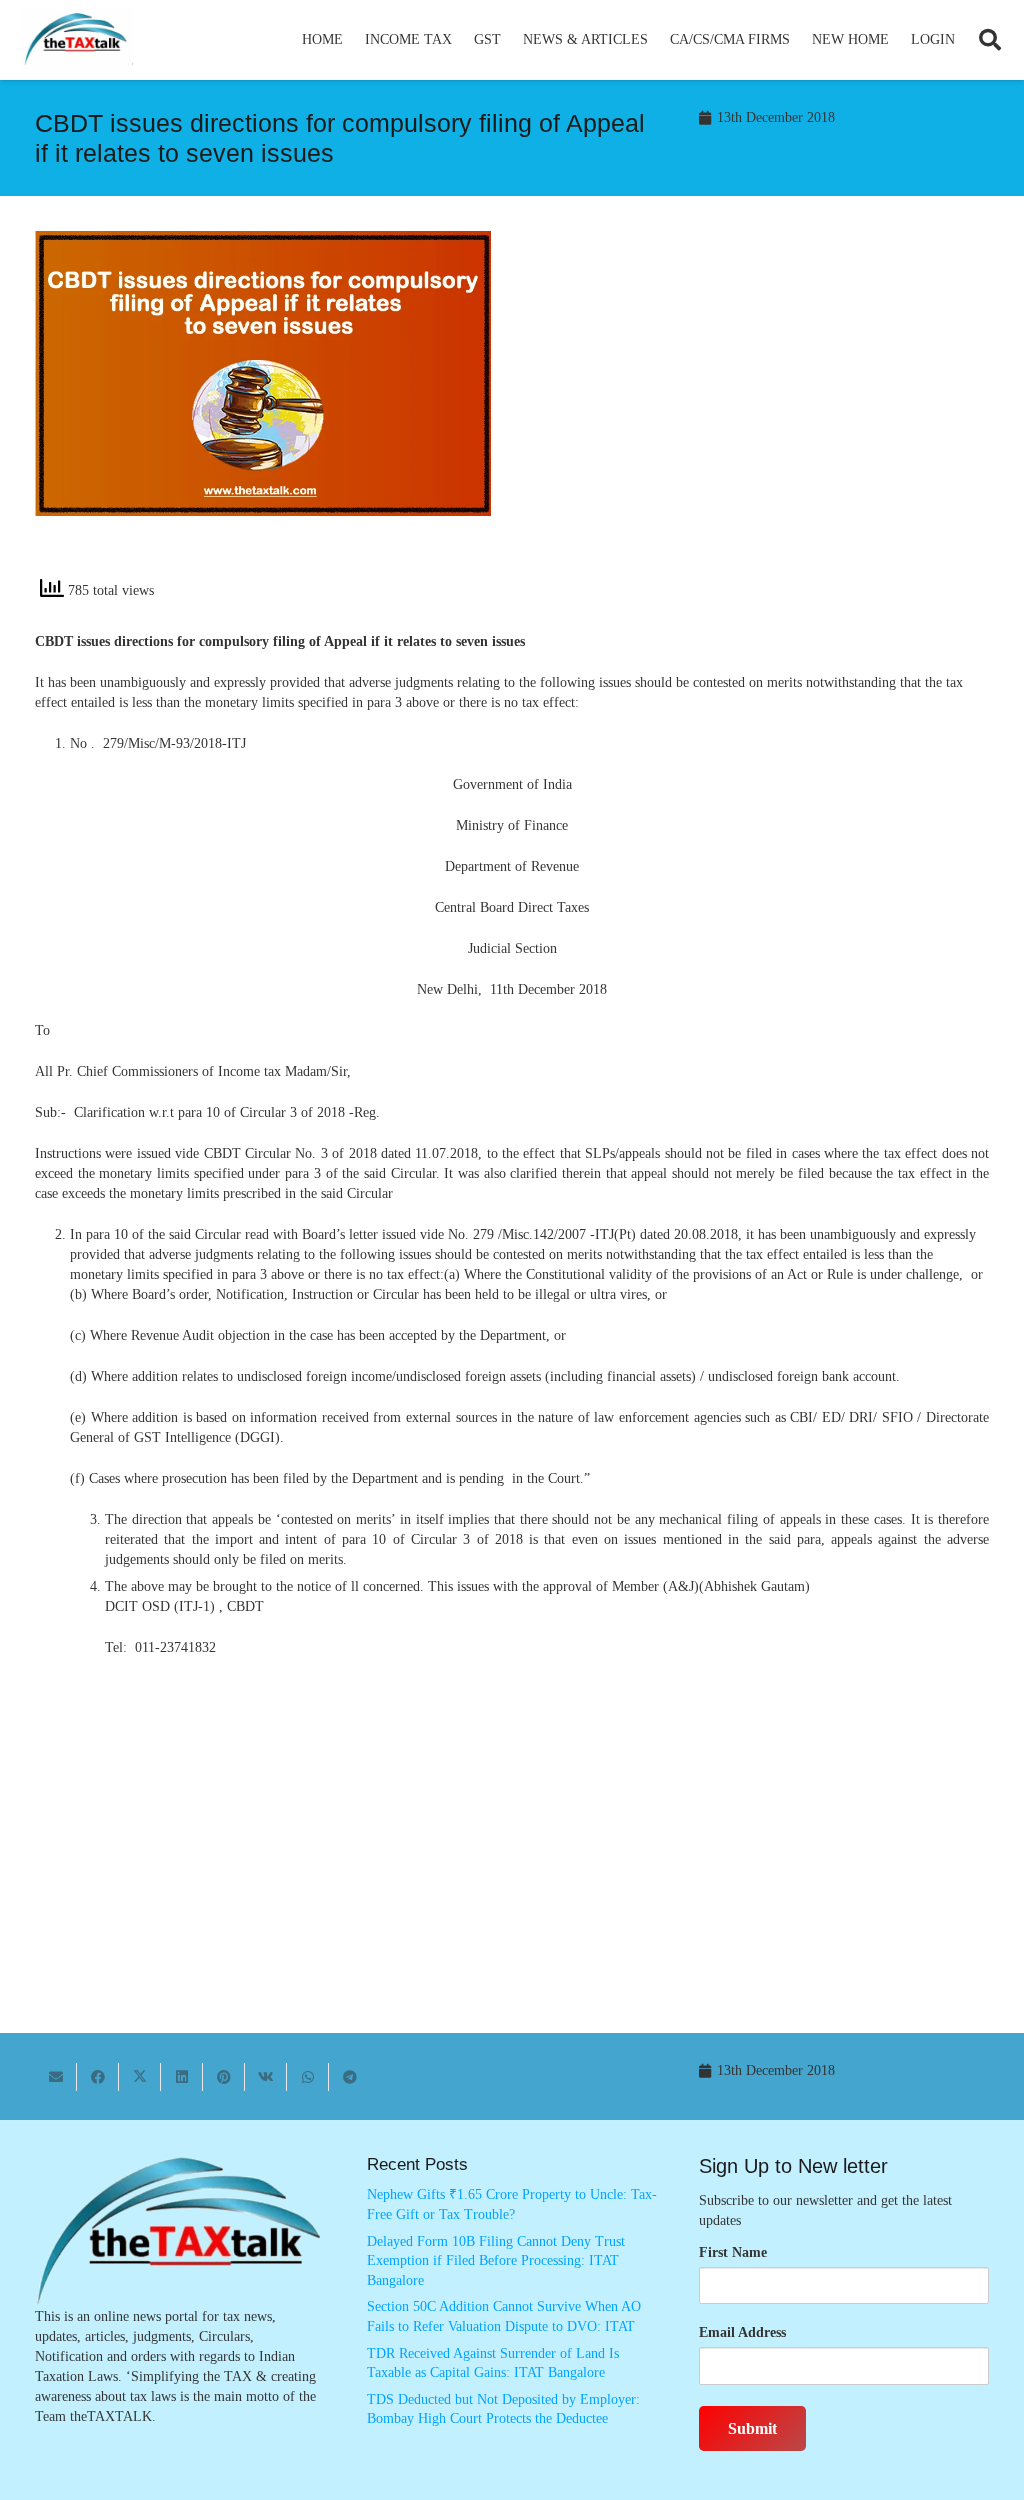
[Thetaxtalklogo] (77, 40)
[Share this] (98, 2077)
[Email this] (56, 2077)
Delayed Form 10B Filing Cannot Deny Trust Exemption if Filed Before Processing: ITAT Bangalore (496, 2261)
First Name (733, 2252)
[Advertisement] (761, 411)
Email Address (742, 2332)
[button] (460, 40)
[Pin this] (224, 2077)
